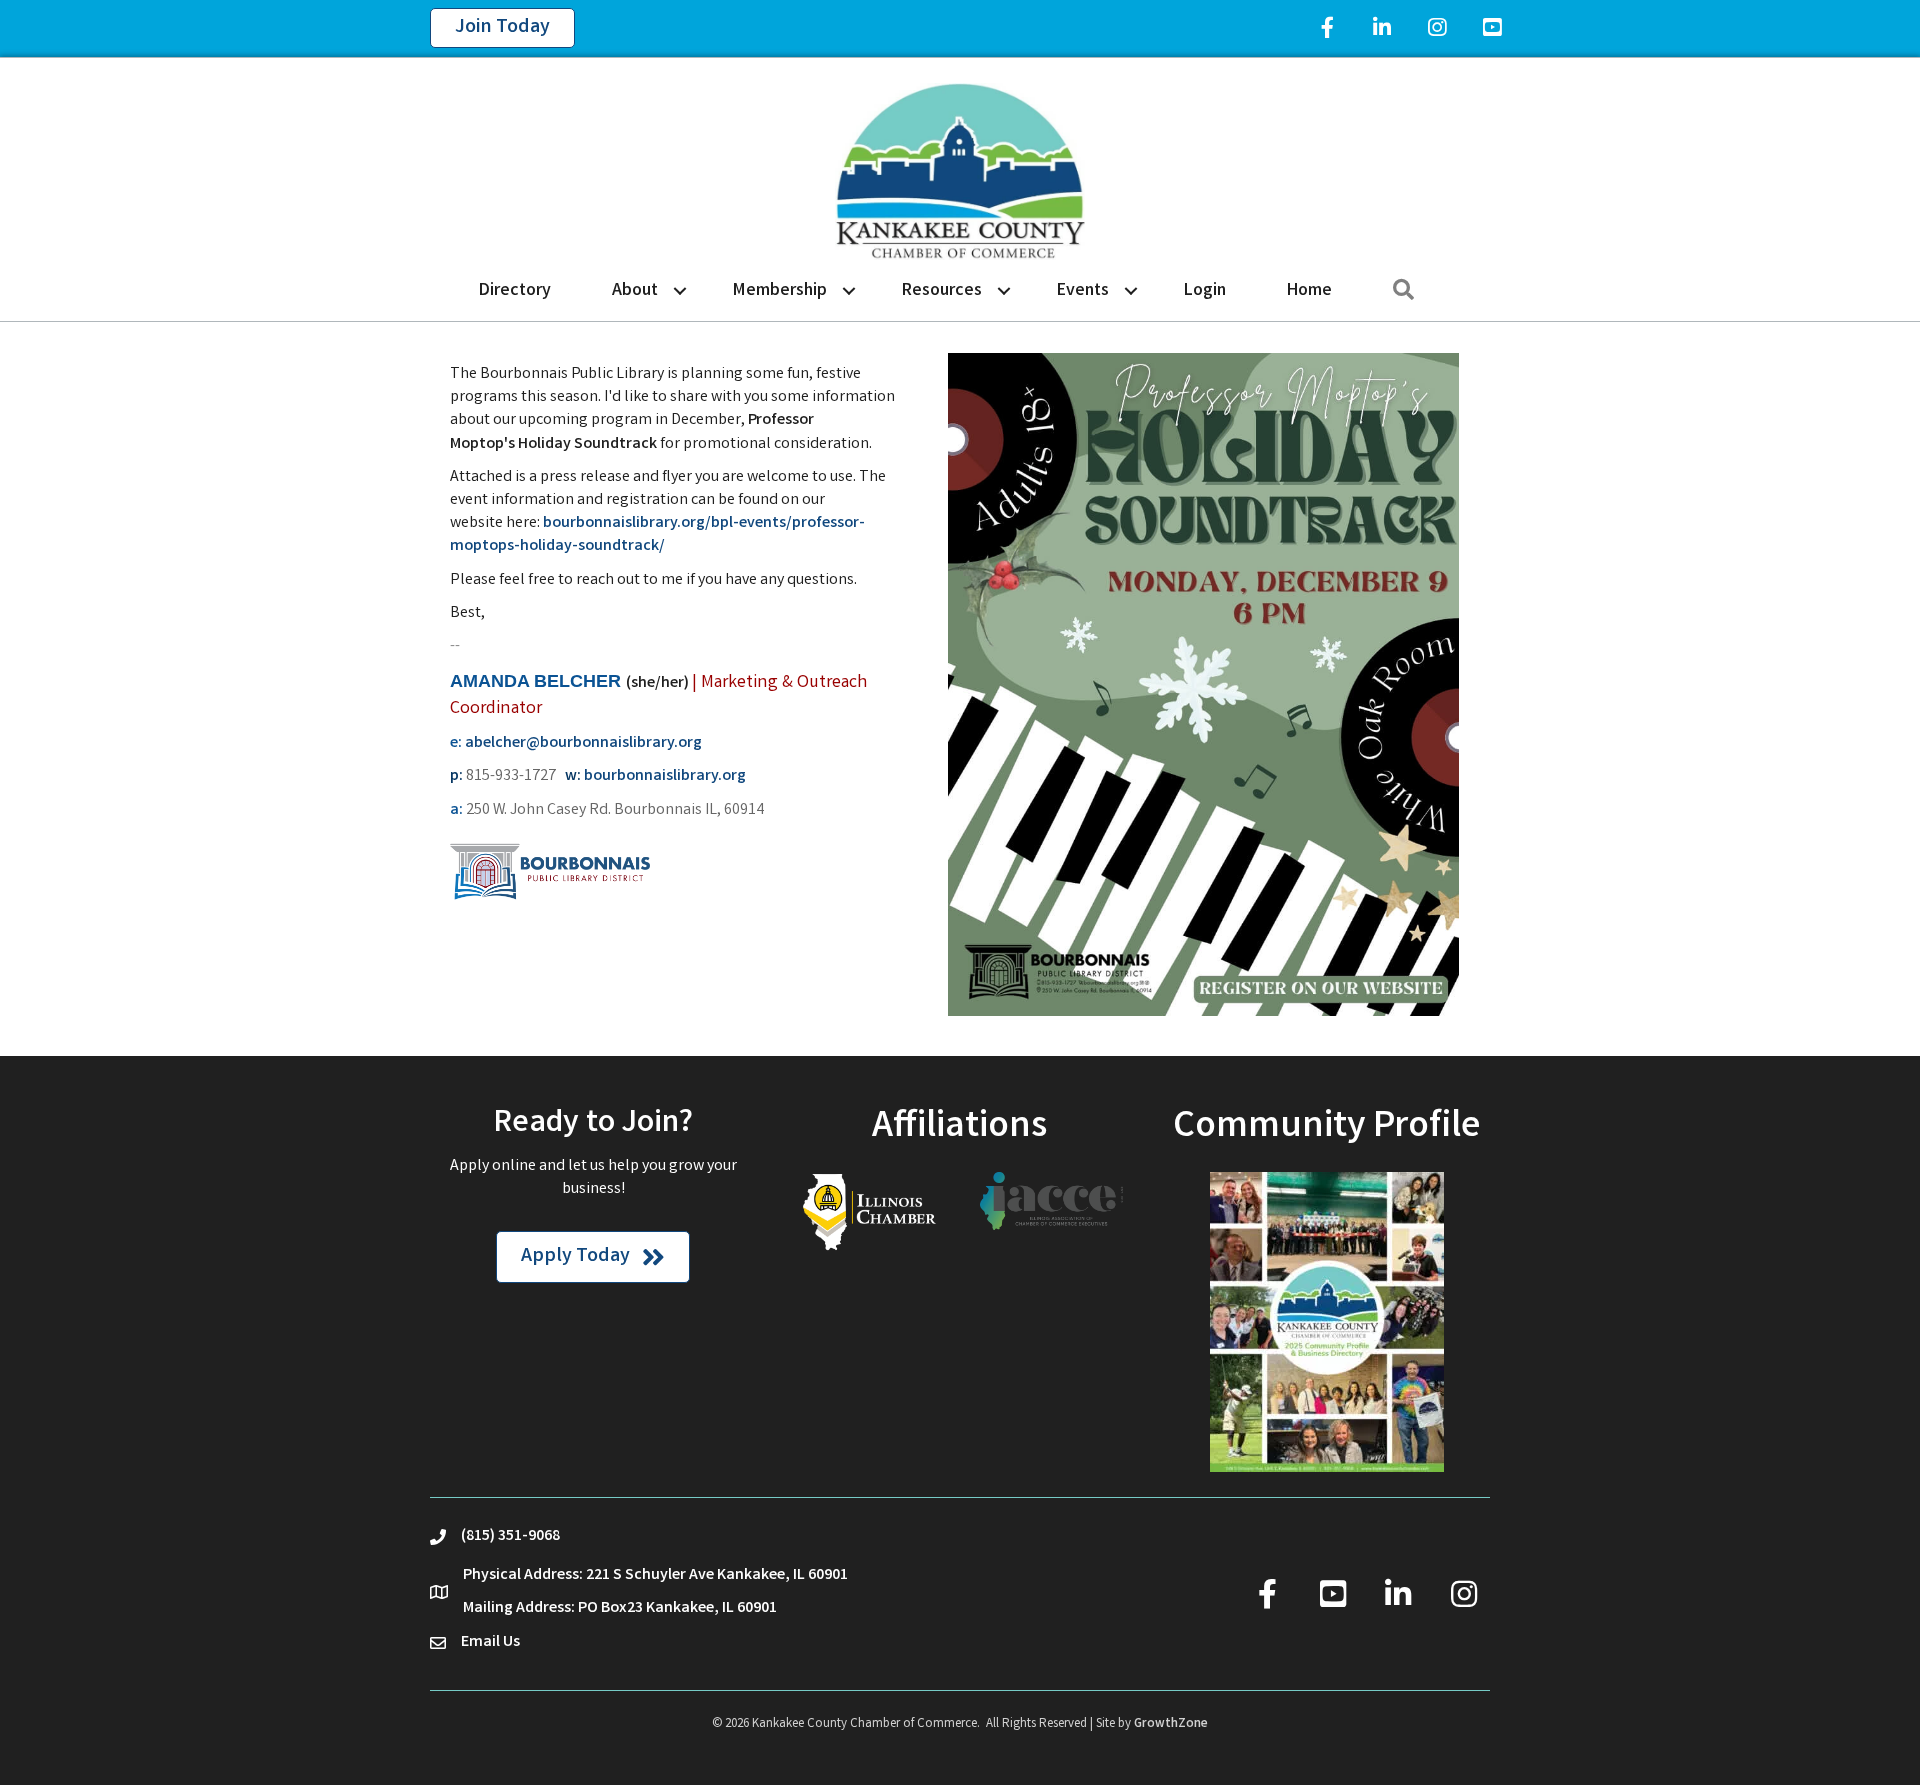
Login (1205, 291)
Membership (780, 291)
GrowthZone (1171, 1724)
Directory (515, 291)
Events (1083, 291)
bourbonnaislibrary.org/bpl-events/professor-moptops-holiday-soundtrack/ (657, 535)
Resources (942, 291)
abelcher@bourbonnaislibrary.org (583, 743)
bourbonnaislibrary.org (665, 776)
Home (1309, 291)
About (635, 291)
